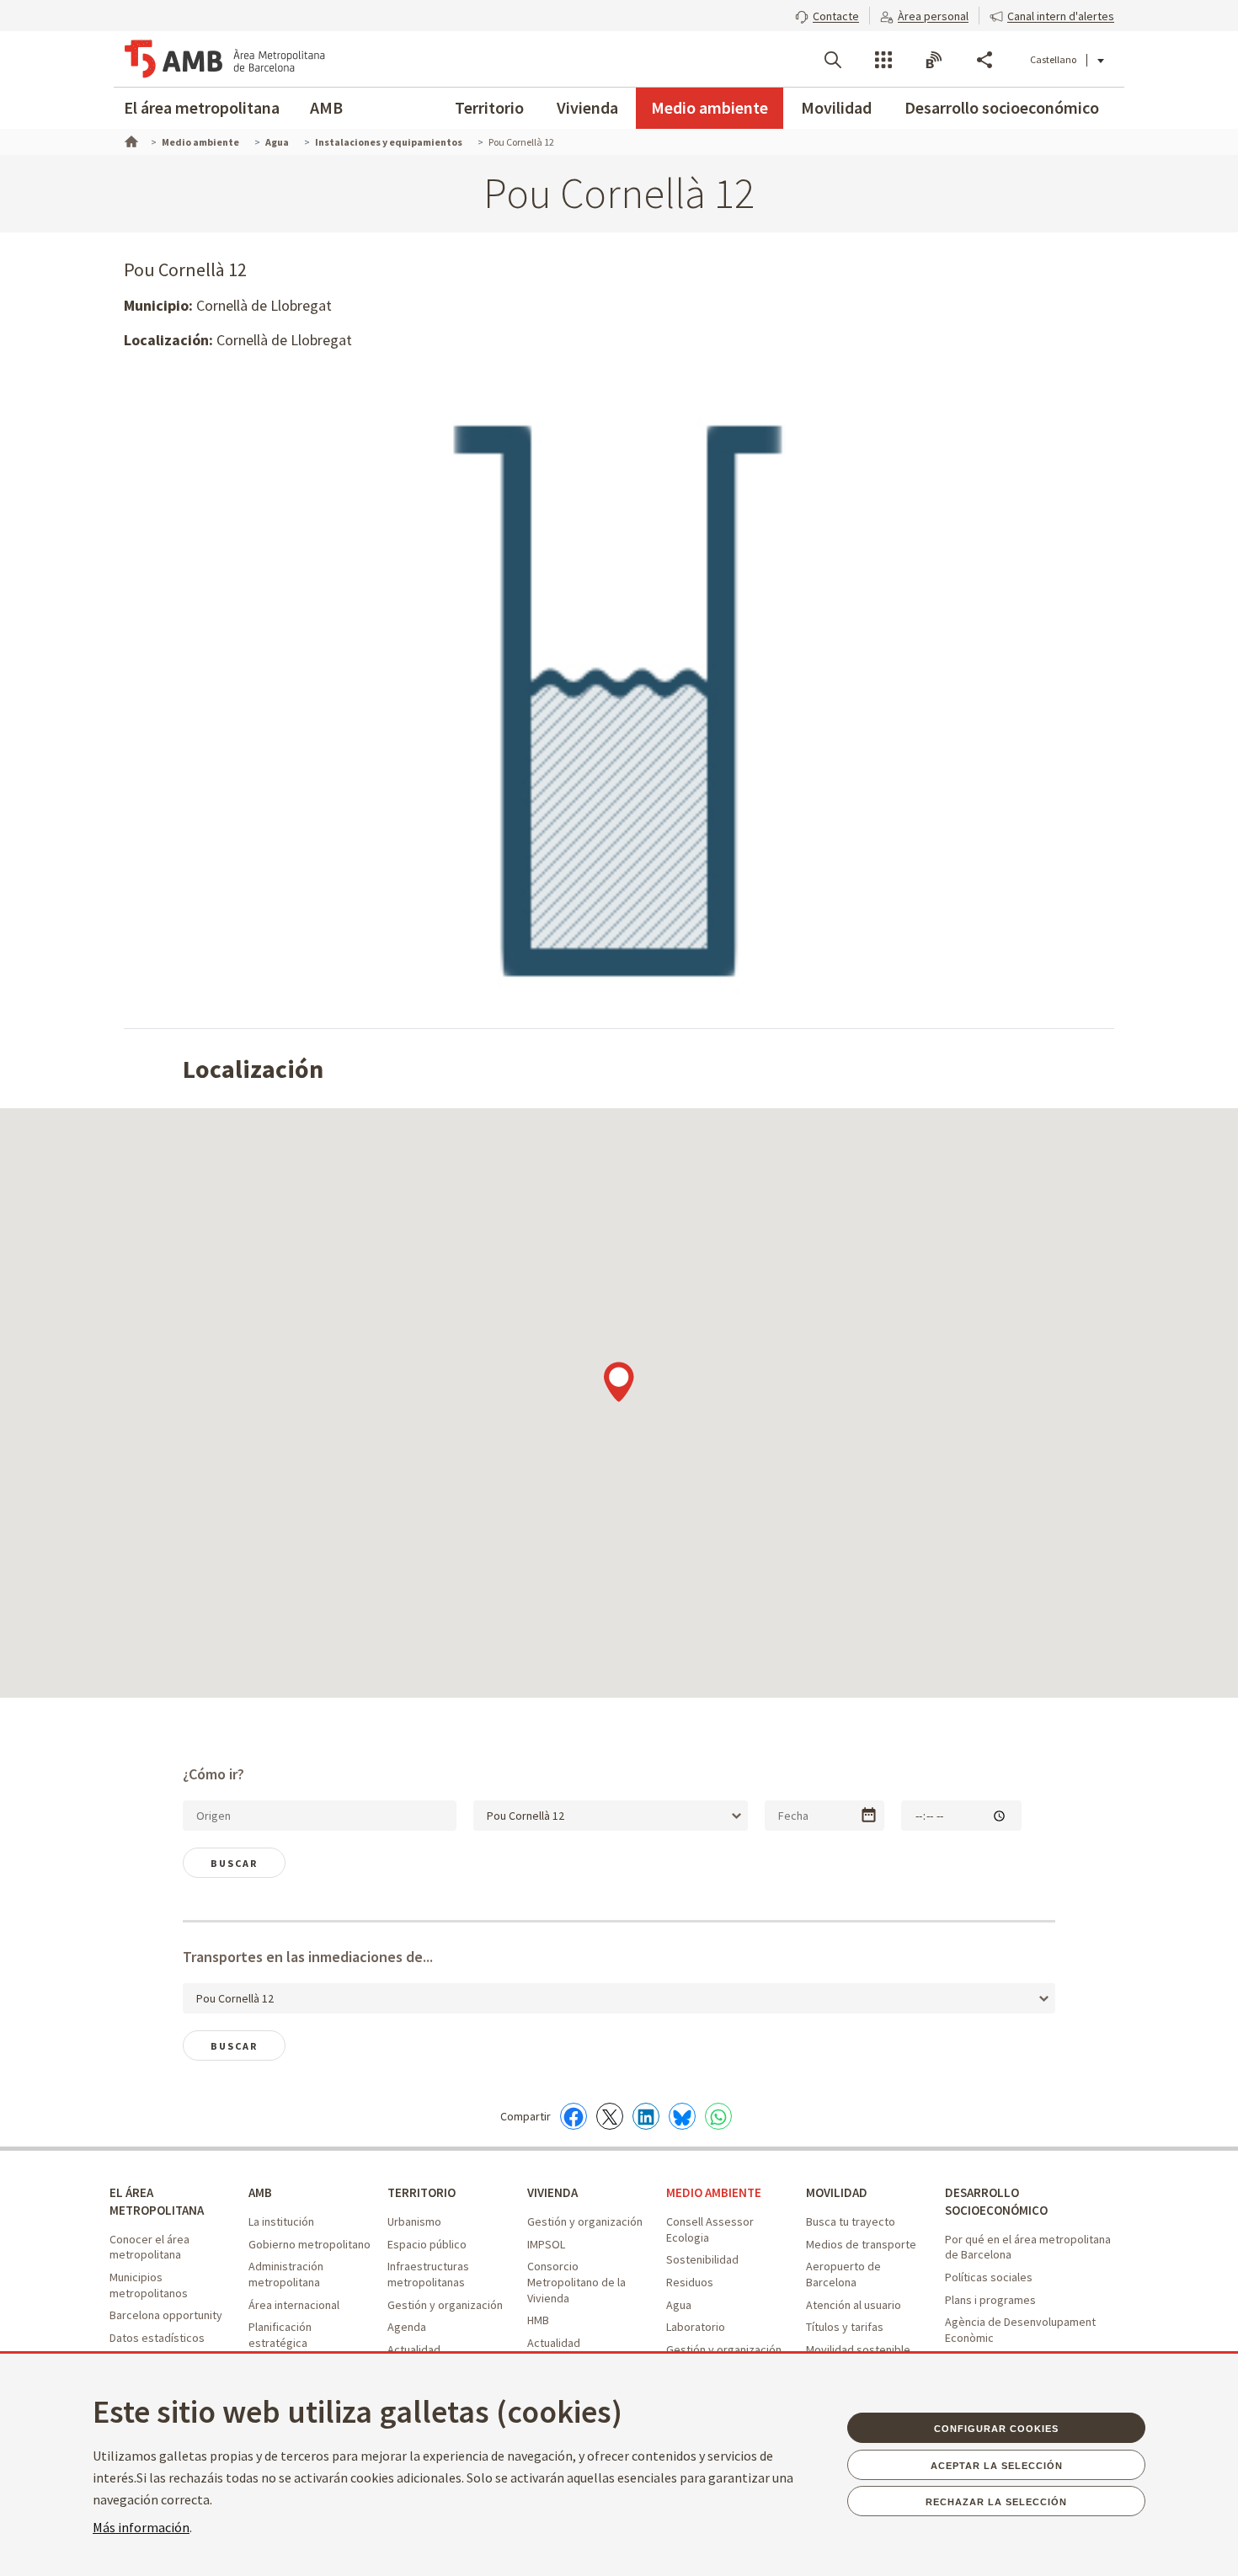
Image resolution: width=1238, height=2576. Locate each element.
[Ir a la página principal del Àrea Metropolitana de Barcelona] (225, 59)
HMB (538, 2320)
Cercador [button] (833, 60)
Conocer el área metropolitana (149, 2247)
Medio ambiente (710, 107)
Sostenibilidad (702, 2259)
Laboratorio (696, 2327)
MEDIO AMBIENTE (714, 2192)
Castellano (1053, 59)
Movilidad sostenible (858, 2349)
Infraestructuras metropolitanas (428, 2274)
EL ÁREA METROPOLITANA (157, 2201)
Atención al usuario (854, 2305)
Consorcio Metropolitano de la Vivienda (576, 2282)
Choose (869, 1815)
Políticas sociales (989, 2277)
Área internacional (294, 2305)
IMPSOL (546, 2244)
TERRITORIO (422, 2192)
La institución (281, 2221)
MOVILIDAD (837, 2192)
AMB (326, 107)
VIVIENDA (552, 2192)
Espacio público (427, 2244)
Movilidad (836, 107)
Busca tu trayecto (851, 2221)
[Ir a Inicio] (130, 140)
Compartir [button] (985, 60)
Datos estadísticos (157, 2338)
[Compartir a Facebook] (574, 2116)
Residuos (690, 2282)
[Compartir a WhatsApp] (718, 2116)
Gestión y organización (445, 2305)
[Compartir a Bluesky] (682, 2116)
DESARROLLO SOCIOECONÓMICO (996, 2201)
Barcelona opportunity (166, 2315)
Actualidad (414, 2349)
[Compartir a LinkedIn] (646, 2116)
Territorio (489, 107)
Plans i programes (990, 2300)
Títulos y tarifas (845, 2327)
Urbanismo (414, 2221)
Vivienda (587, 107)
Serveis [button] (883, 60)
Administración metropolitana (286, 2274)
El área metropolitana (202, 107)
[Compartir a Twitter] (610, 2116)
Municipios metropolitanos (149, 2285)
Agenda (407, 2327)
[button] (827, 14)
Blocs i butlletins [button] (934, 60)
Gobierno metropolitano (309, 2244)
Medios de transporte (861, 2244)
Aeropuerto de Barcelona (843, 2274)
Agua (679, 2305)
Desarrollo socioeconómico (1002, 107)
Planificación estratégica (280, 2335)
